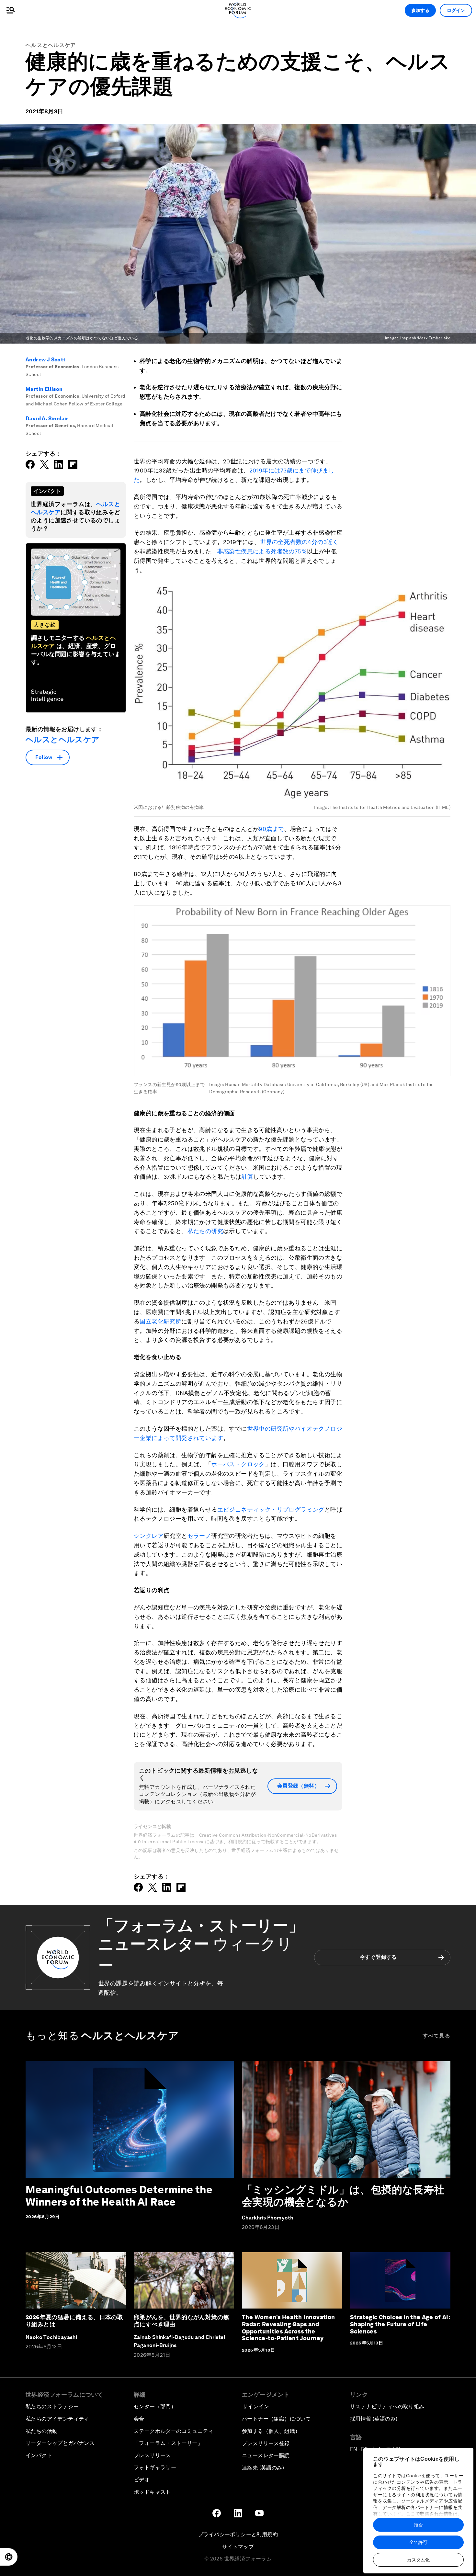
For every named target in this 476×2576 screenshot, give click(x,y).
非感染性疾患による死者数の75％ (262, 551)
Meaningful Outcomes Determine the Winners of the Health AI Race (119, 2196)
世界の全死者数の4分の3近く (299, 542)
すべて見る (437, 2036)
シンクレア (149, 1536)
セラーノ (199, 1536)
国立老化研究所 (160, 1321)
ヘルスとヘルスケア (51, 45)
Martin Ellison (44, 389)
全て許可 (418, 2542)
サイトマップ (238, 2547)
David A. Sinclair (47, 419)
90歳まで (271, 829)
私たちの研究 (205, 1231)
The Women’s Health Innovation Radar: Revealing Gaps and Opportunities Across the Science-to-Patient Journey (289, 2328)
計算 (248, 1177)
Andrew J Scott (46, 360)
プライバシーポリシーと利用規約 (238, 2534)
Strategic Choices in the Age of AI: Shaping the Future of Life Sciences (400, 2324)
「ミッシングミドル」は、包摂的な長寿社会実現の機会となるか (343, 2196)
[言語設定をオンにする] (9, 2557)
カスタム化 (418, 2560)
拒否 (418, 2525)
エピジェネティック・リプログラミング (271, 1509)
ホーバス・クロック (238, 1464)
